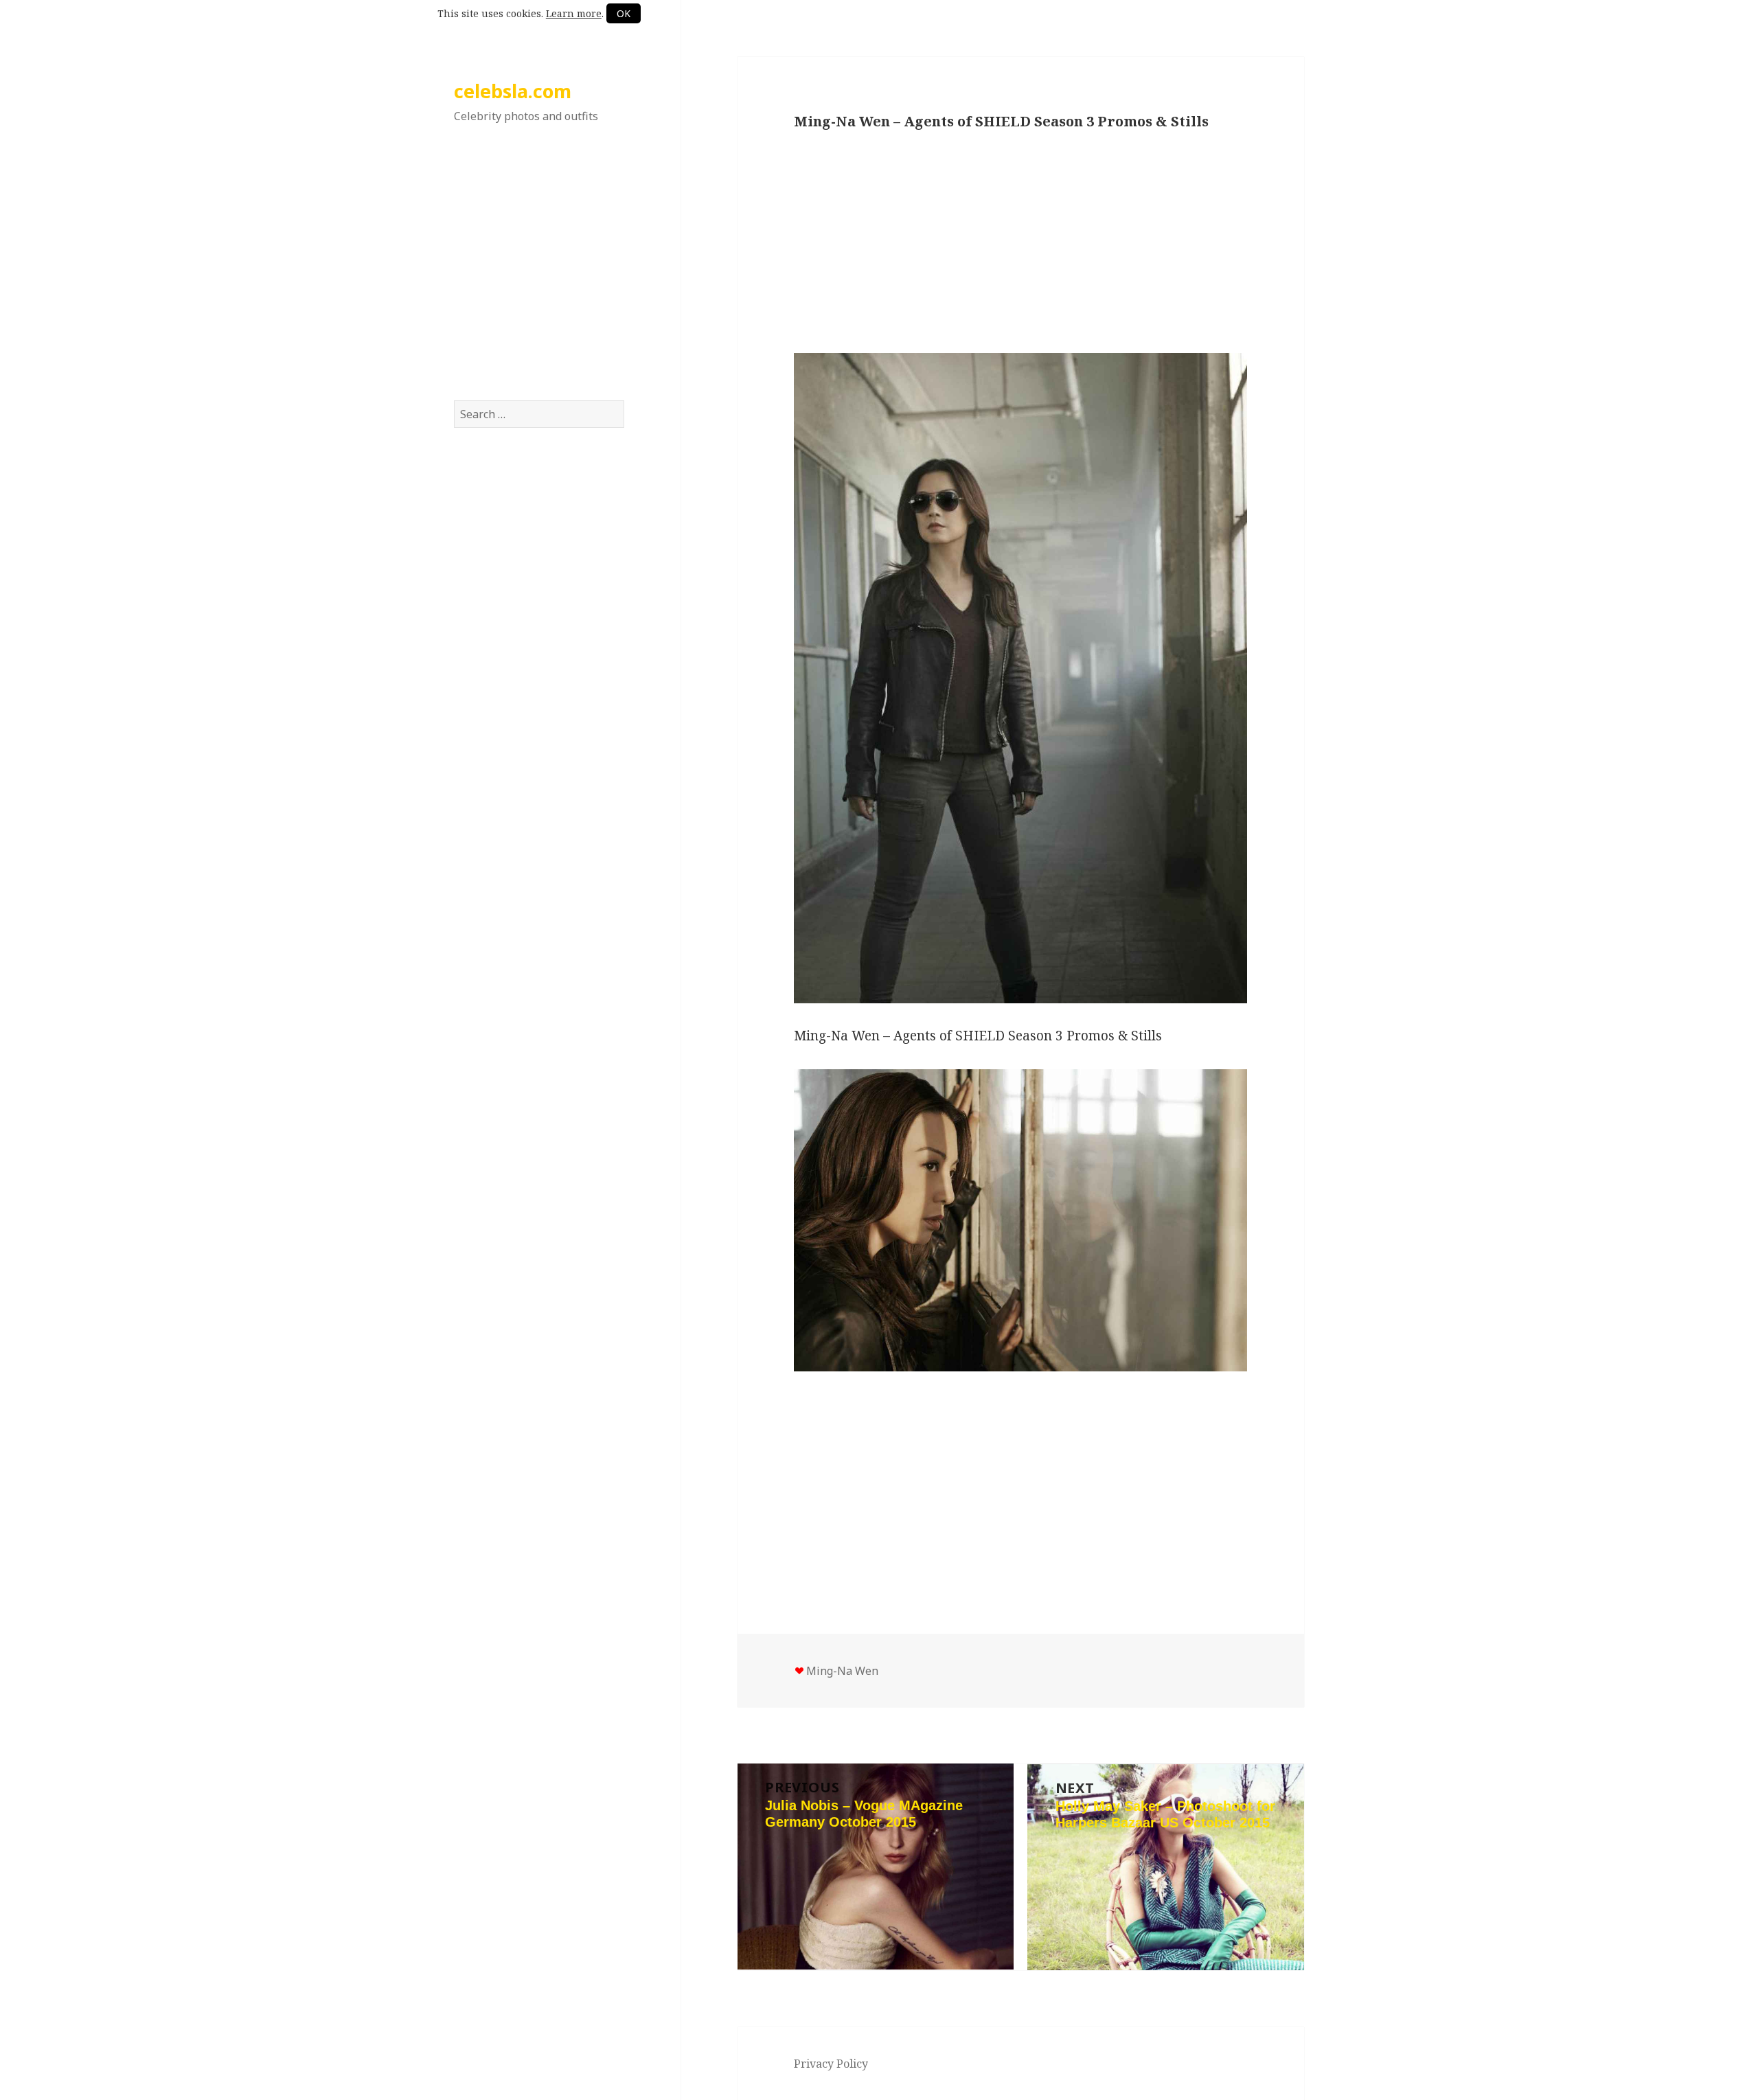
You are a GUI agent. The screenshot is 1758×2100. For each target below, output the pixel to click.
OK (624, 13)
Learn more (574, 13)
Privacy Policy (831, 2064)
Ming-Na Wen (842, 1671)
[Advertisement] (539, 277)
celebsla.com (513, 91)
